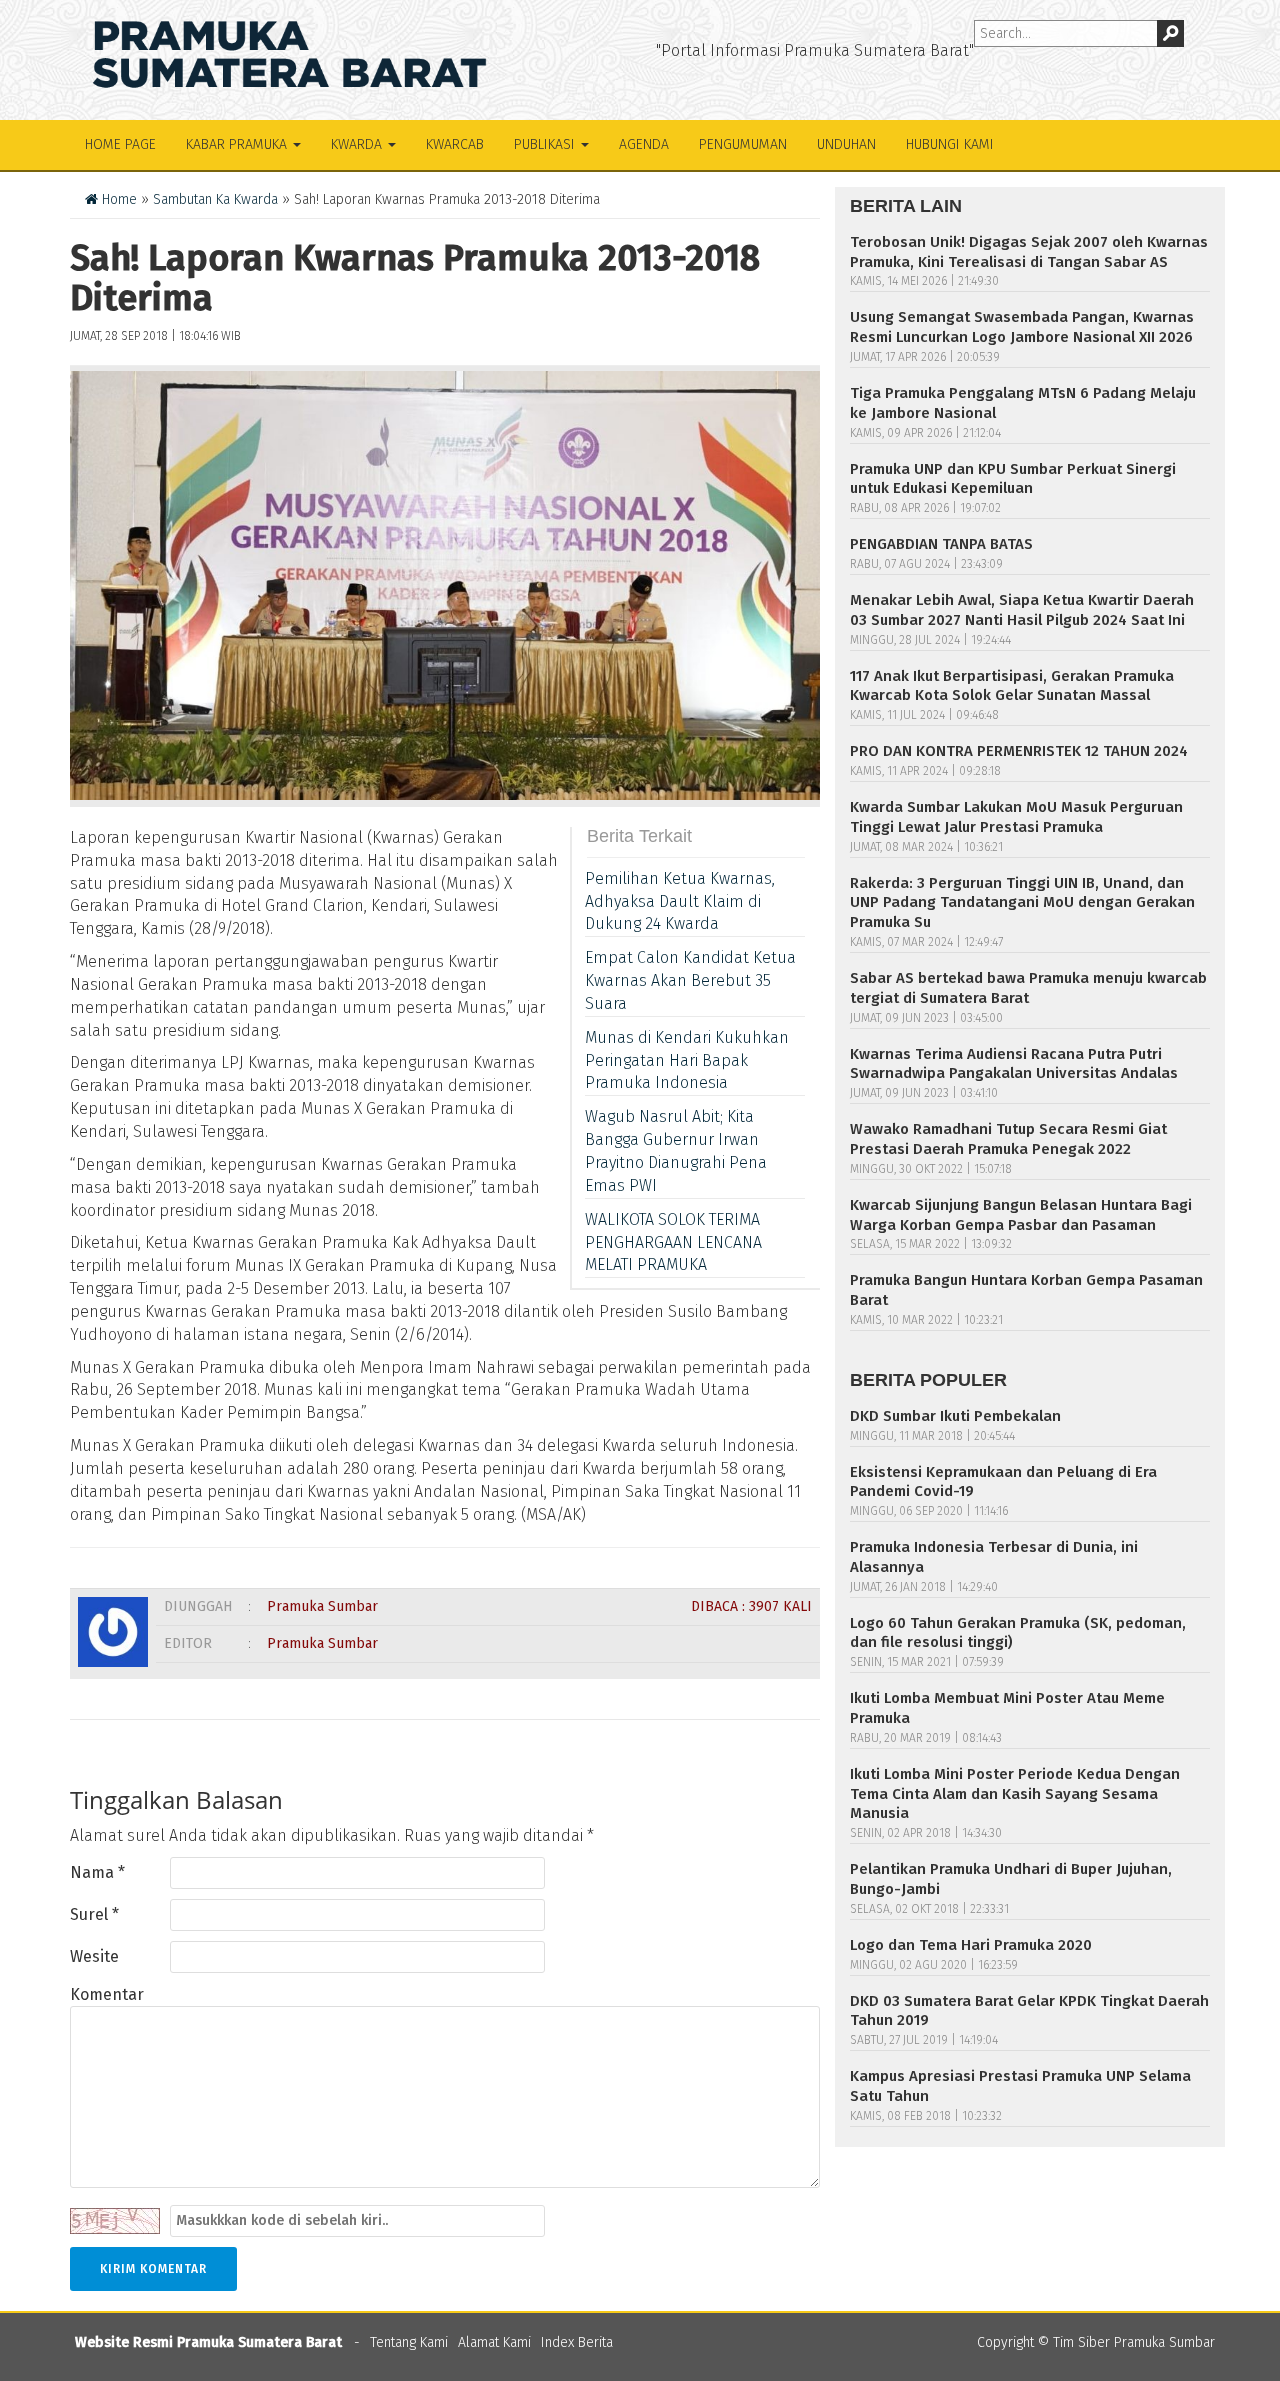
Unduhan (846, 144)
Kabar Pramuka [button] (238, 144)
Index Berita (577, 2342)
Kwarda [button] (358, 144)
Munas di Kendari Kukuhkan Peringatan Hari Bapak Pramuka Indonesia (687, 1060)
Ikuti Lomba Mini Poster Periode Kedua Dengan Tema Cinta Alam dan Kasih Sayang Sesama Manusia (1015, 1794)
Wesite (94, 1956)
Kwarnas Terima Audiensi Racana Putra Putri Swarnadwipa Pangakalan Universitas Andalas (1014, 1064)
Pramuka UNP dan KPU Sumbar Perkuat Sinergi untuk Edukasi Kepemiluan (1013, 479)
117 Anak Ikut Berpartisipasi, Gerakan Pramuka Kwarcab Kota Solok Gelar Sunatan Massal (1012, 686)
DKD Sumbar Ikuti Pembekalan (955, 1416)
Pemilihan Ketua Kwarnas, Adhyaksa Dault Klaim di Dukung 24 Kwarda (680, 901)
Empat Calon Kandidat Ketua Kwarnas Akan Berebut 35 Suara (690, 980)
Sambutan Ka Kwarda (215, 199)
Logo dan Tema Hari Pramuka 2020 (971, 1945)
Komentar (107, 1994)
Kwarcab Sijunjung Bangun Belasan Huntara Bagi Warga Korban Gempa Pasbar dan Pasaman (1021, 1215)
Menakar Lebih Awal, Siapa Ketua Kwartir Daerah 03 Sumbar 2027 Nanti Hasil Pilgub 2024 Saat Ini (1022, 610)
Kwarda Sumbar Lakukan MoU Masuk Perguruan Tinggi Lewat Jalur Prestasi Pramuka (1016, 817)
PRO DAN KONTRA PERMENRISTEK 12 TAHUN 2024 (1019, 751)
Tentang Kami (409, 2342)
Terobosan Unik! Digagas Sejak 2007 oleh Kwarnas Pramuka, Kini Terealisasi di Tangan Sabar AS (1029, 252)
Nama (97, 1872)
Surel (94, 1914)
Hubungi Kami (950, 144)
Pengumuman (743, 144)
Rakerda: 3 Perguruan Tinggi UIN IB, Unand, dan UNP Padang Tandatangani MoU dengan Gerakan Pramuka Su (1022, 903)
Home (117, 199)
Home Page (120, 144)
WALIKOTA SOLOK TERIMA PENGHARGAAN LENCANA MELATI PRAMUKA (673, 1242)
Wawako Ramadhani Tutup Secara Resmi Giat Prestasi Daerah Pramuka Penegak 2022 (1008, 1139)
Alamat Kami (494, 2342)
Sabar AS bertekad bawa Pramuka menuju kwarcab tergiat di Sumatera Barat (1028, 988)
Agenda (644, 144)
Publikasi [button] (546, 144)
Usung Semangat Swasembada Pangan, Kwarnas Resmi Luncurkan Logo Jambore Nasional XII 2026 (1022, 327)
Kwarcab (455, 144)
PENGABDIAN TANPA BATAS (941, 544)
